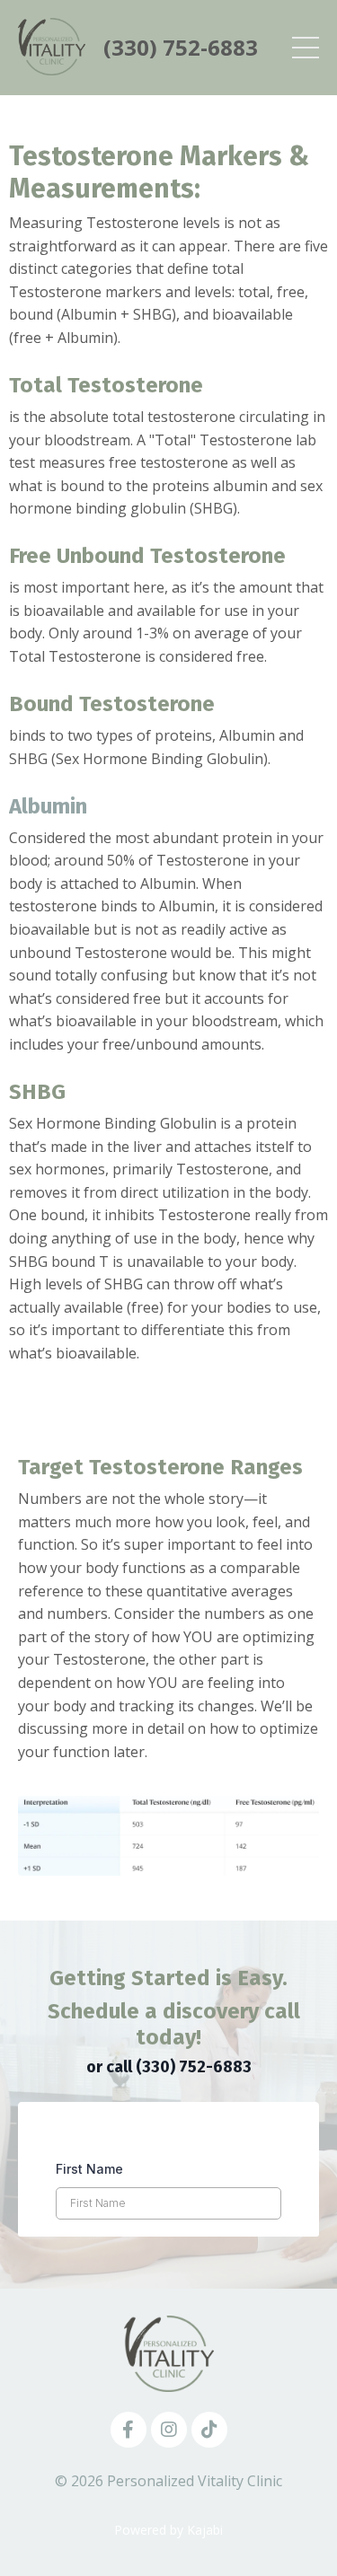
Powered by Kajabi (168, 2530)
